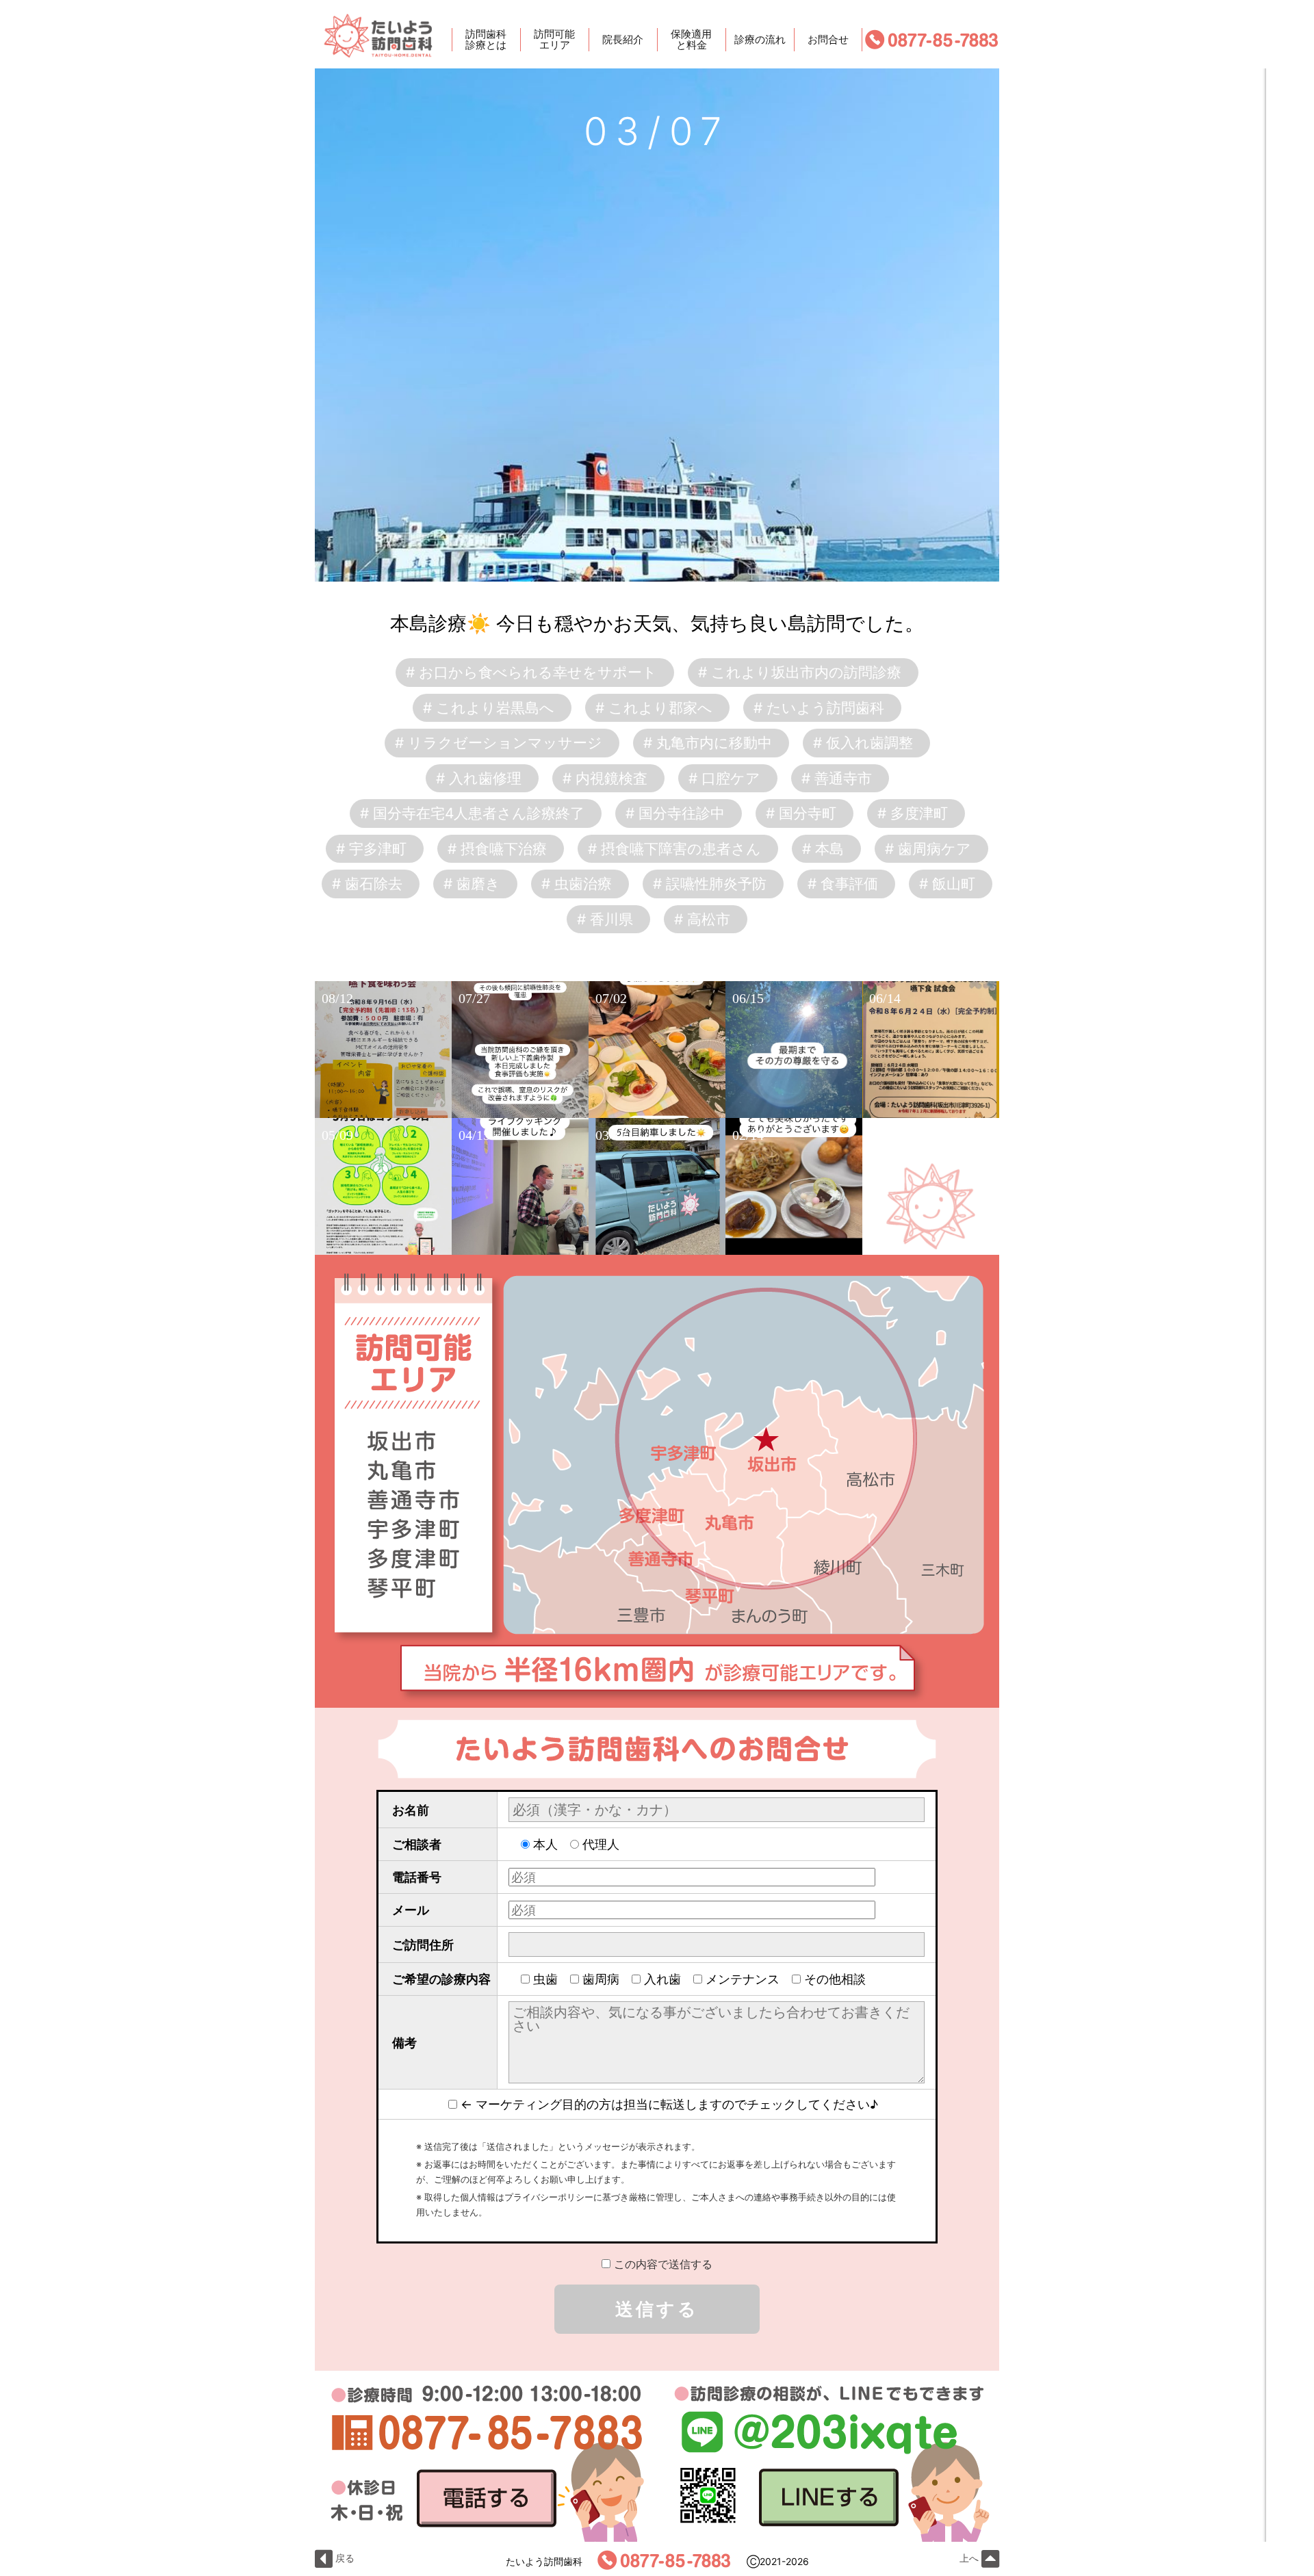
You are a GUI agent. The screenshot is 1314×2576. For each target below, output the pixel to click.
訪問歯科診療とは (486, 40)
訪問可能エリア (554, 40)
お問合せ (828, 39)
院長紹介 (623, 39)
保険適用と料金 (691, 40)
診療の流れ (760, 39)
